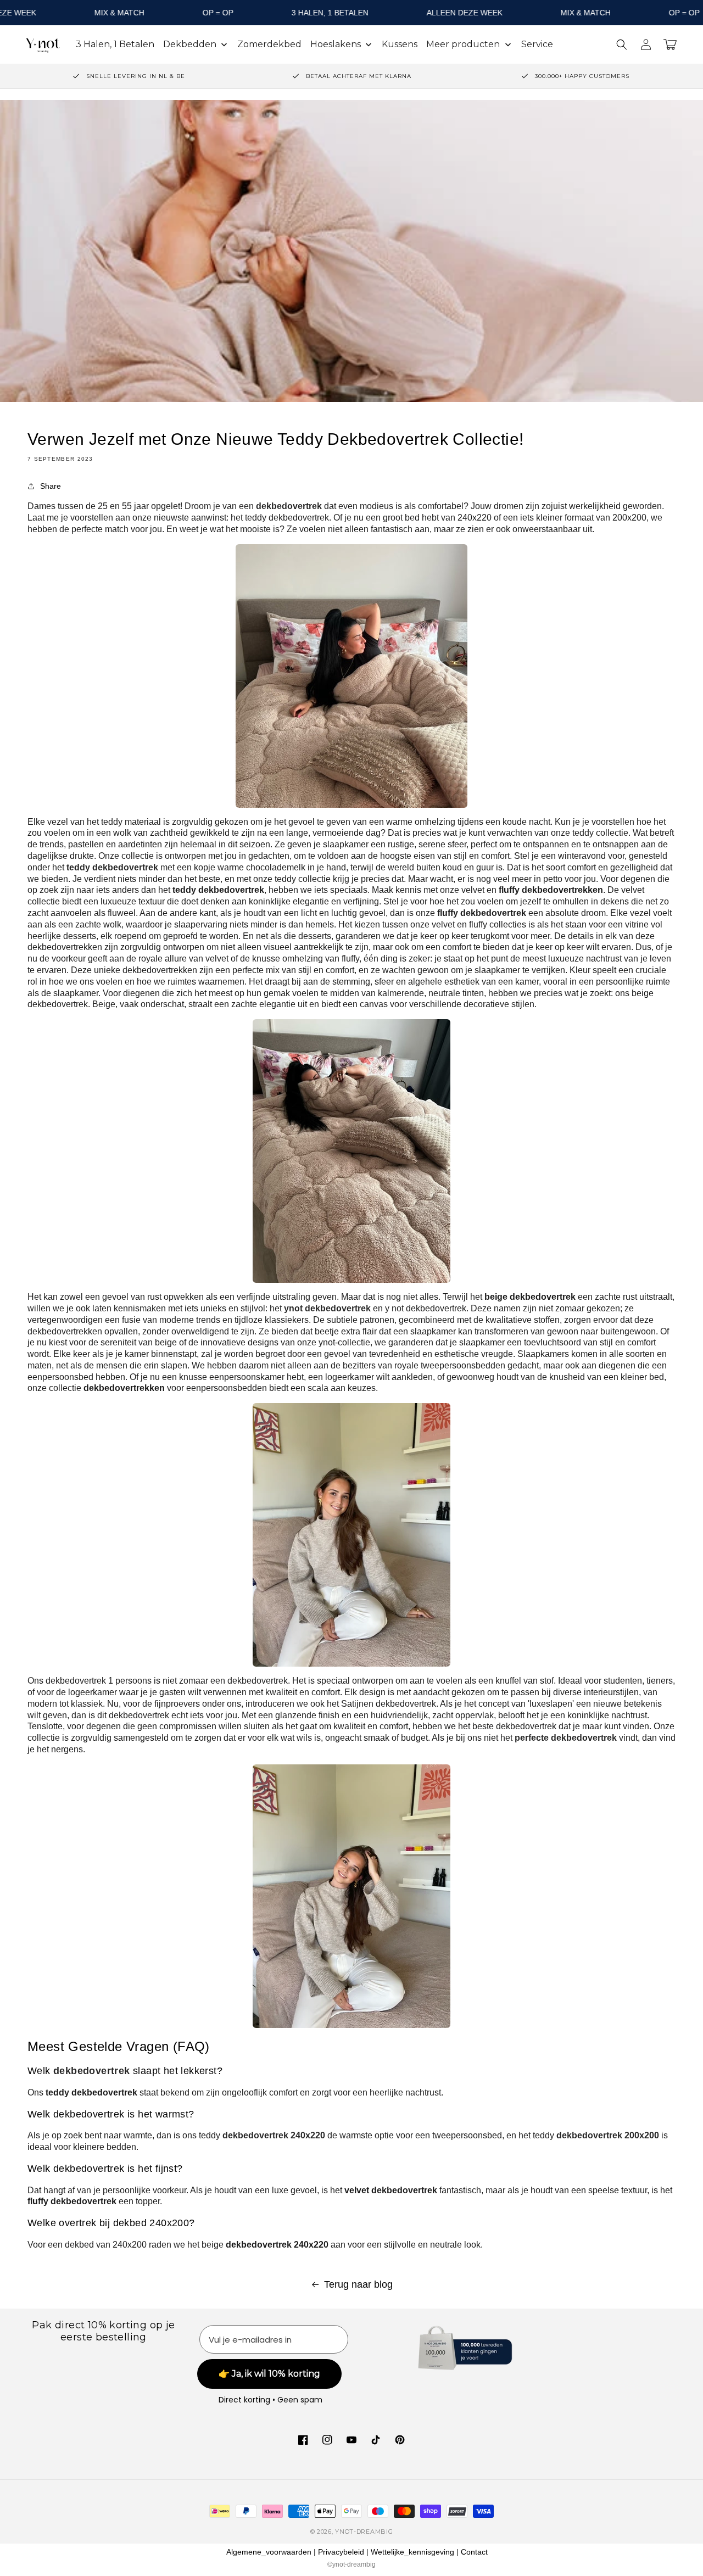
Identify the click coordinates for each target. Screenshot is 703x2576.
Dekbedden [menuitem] (190, 44)
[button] (622, 44)
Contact (474, 2552)
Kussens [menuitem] (400, 44)
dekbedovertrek (92, 2071)
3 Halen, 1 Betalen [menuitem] (115, 44)
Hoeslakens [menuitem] (336, 44)
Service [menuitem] (537, 44)
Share (51, 486)
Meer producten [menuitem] (463, 44)
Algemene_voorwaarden (269, 2552)
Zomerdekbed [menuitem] (269, 44)
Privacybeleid (341, 2552)
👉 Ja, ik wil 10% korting (269, 2374)
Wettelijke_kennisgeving (412, 2552)
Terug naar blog (358, 2284)
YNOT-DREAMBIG (364, 2532)
